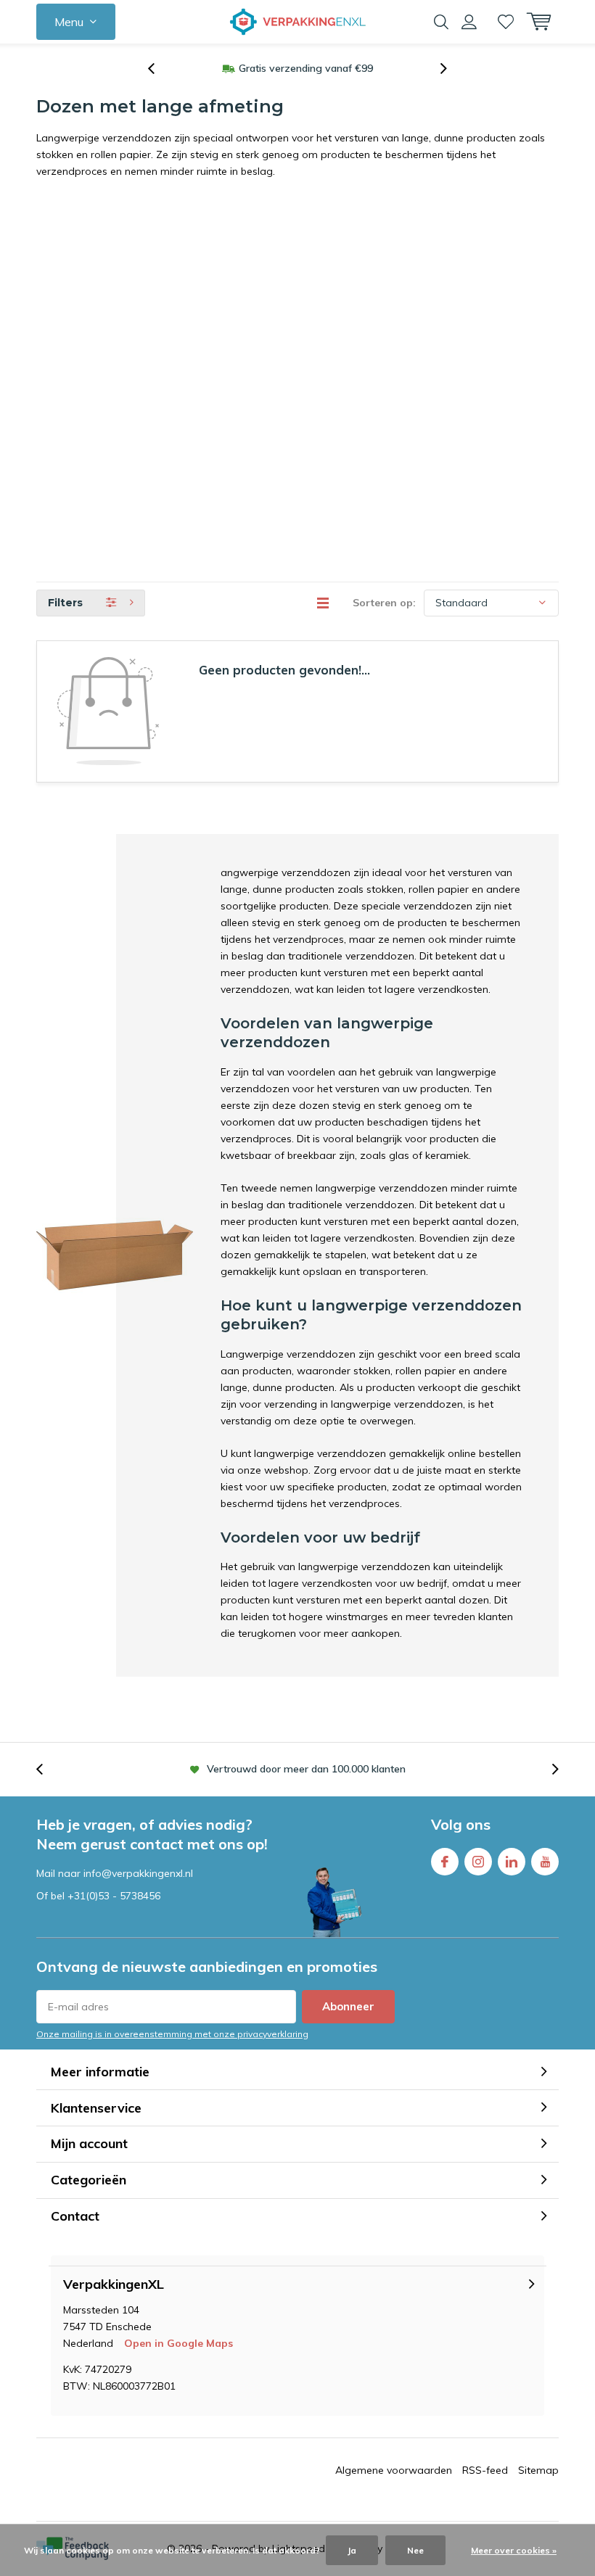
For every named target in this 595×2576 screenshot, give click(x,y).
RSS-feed (485, 2470)
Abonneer (348, 2006)
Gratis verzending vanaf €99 (306, 68)
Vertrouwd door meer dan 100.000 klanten (306, 1769)
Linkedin (512, 1862)
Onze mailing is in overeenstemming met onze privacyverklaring (172, 2034)
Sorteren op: (384, 603)
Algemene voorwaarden (394, 2470)
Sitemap (538, 2470)
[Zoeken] (441, 22)
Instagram (478, 1862)
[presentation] (159, 69)
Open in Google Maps (178, 2343)
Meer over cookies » (514, 2550)
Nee (415, 2550)
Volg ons (461, 1824)
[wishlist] (506, 22)
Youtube (545, 1862)
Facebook (445, 1862)
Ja (352, 2550)
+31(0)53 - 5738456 (114, 1896)
